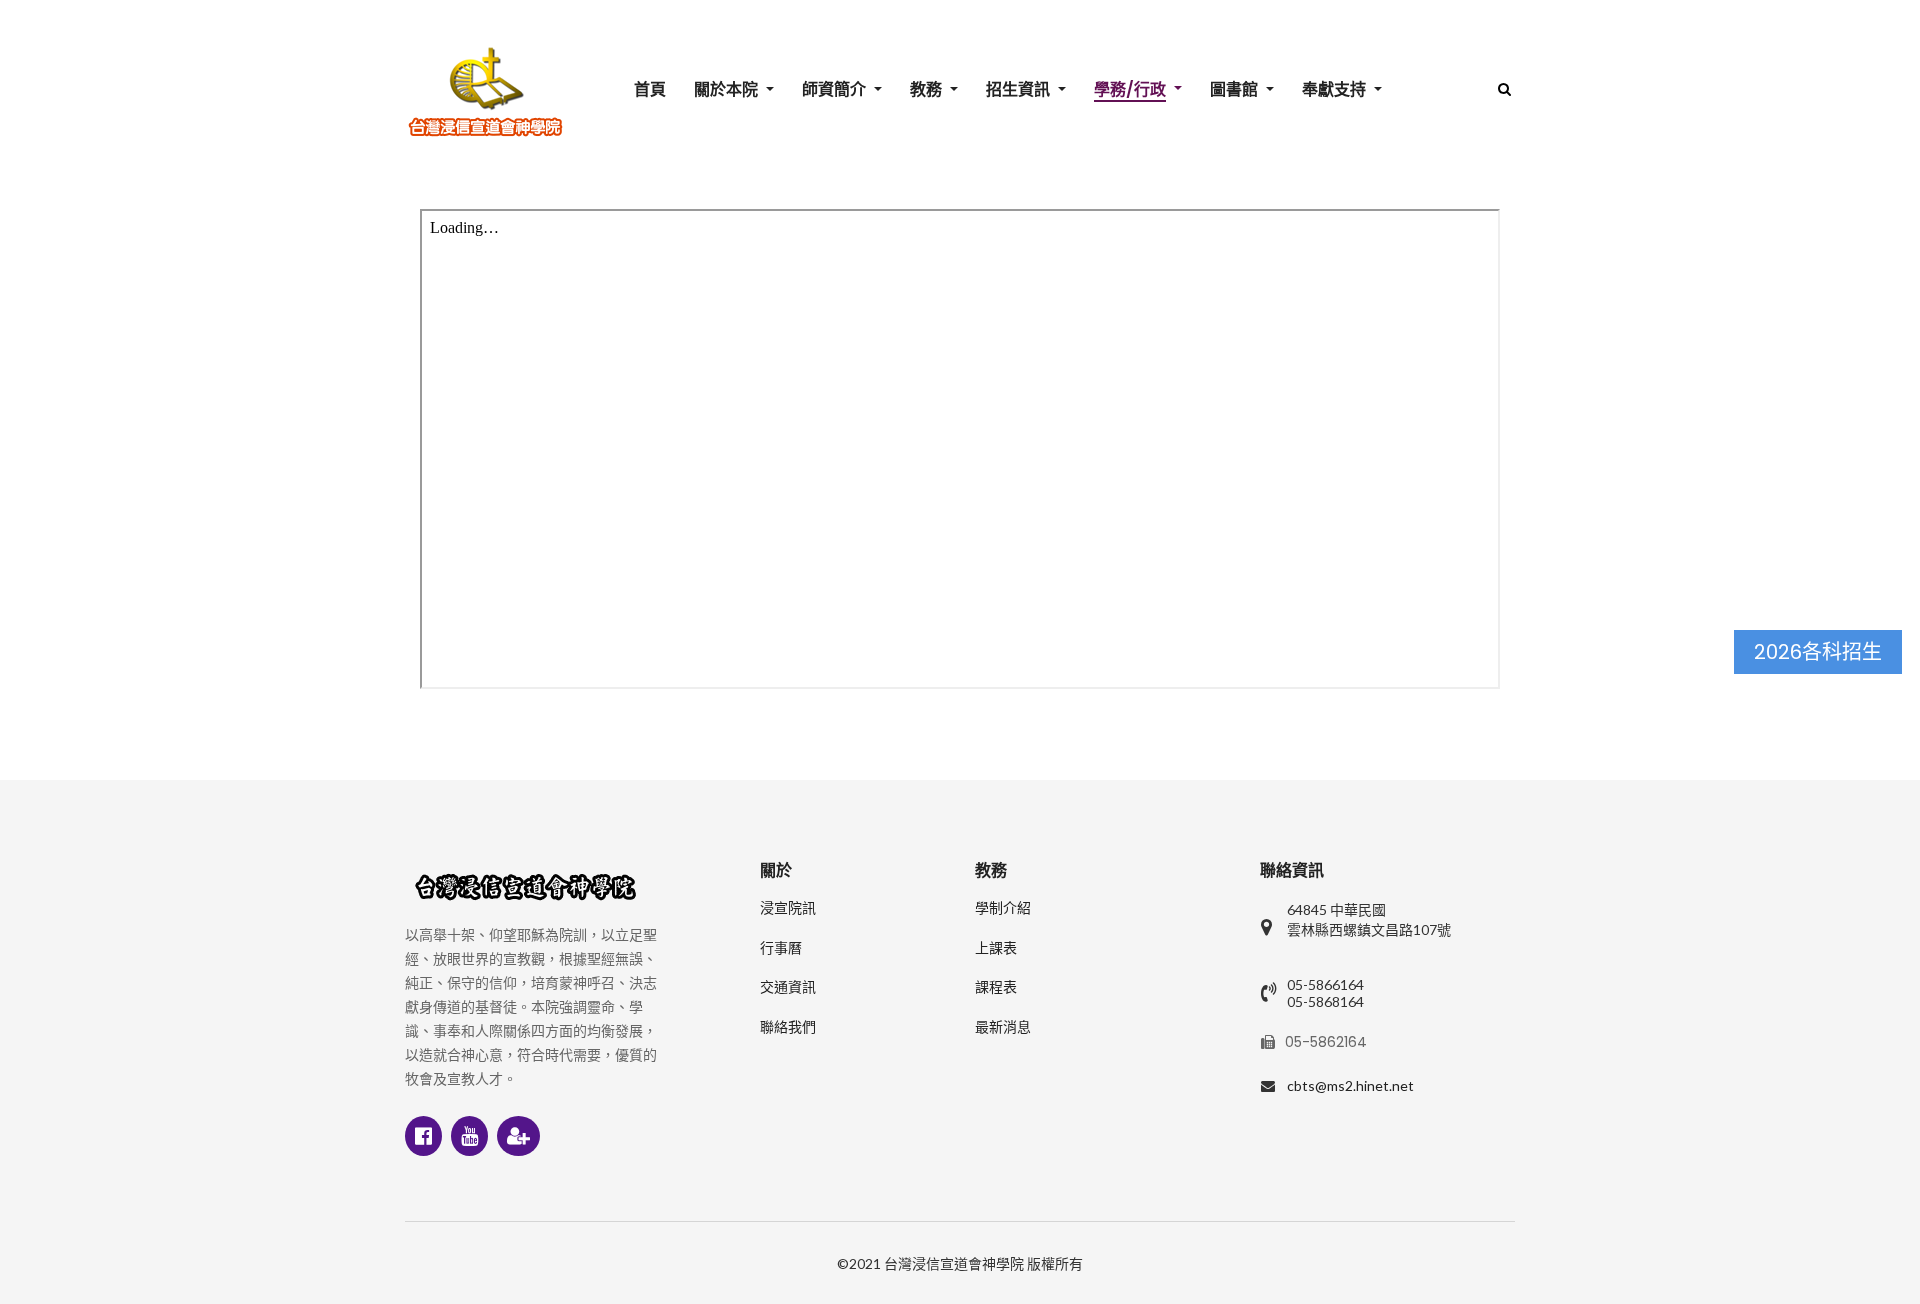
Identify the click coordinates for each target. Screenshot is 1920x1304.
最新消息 (1003, 1027)
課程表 (996, 987)
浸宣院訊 (788, 908)
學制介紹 (1003, 908)
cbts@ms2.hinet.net (1350, 1085)
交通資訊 (788, 987)
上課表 (996, 948)
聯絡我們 (788, 1027)
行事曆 (781, 948)
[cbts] (485, 92)
